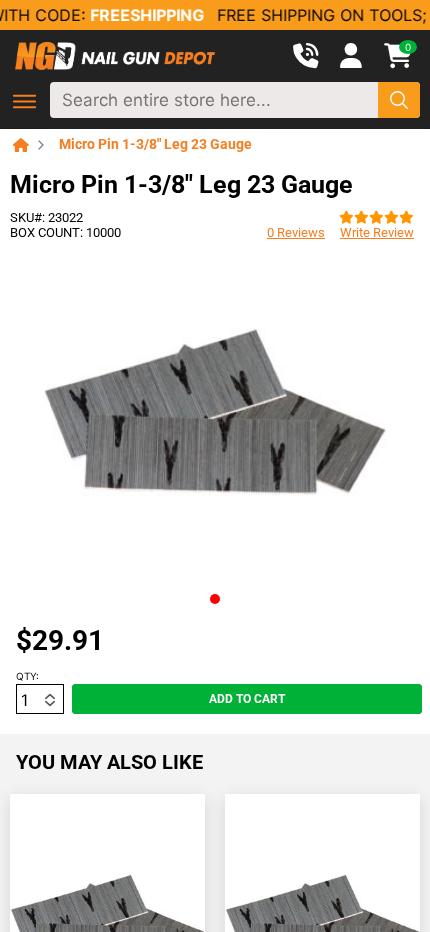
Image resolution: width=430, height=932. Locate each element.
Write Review (377, 232)
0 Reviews (296, 232)
